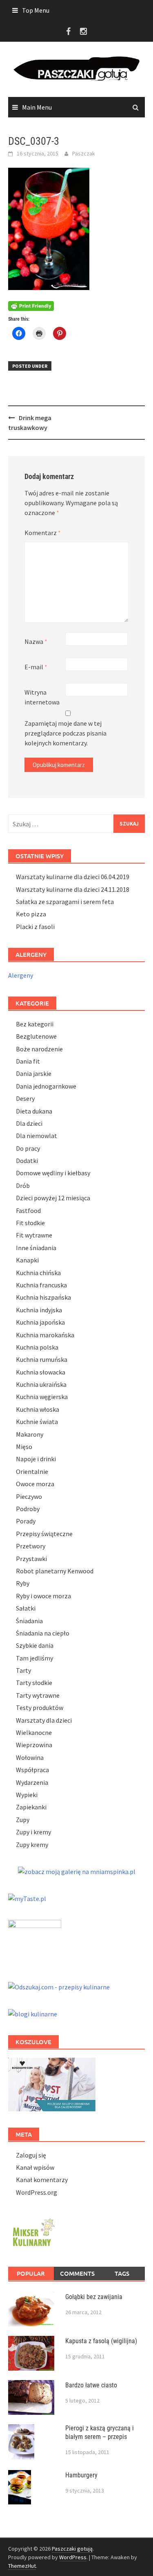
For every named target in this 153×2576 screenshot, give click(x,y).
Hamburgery (81, 2475)
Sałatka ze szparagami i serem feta (65, 902)
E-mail (36, 667)
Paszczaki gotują (72, 2549)
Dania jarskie (34, 1073)
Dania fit (28, 1061)
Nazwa (36, 641)
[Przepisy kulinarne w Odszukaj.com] (59, 1986)
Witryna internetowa (42, 697)
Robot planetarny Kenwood (55, 1571)
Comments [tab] (77, 2273)
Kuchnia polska (37, 1347)
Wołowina (30, 1757)
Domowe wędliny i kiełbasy (53, 1173)
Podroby (28, 1509)
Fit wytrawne (34, 1235)
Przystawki (31, 1559)
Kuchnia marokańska (45, 1335)
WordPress (73, 2557)
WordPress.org (37, 2192)
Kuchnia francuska (41, 1285)
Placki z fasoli (35, 927)
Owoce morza (35, 1484)
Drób (23, 1186)
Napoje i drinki (36, 1459)
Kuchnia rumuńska (42, 1359)
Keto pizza (31, 914)
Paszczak (84, 153)
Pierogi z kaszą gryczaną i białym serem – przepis (100, 2432)
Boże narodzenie (39, 1049)
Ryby (23, 1583)
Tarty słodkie (34, 1683)
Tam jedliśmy (34, 1658)
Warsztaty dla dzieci (44, 1720)
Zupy (23, 1820)
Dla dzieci (29, 1123)
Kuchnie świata (37, 1422)
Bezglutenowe (36, 1036)
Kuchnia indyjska (39, 1310)
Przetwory (31, 1546)
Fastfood (28, 1210)
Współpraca (32, 1770)
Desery (25, 1098)
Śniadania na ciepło (43, 1633)
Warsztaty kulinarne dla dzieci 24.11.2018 (73, 889)
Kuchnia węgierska (42, 1397)
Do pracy (28, 1148)
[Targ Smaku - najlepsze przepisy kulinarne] (35, 1942)
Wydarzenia (32, 1782)
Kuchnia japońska (40, 1322)
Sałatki (26, 1608)
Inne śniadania (36, 1248)
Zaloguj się (31, 2155)
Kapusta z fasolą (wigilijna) (101, 2341)
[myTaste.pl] (27, 1898)
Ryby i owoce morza (43, 1596)
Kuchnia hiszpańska (43, 1297)
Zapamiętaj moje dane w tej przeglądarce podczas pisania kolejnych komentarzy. (65, 733)
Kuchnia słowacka (41, 1372)
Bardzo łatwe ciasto (91, 2385)
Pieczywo (29, 1496)
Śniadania (29, 1621)
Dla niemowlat (37, 1136)
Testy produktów (40, 1708)
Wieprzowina (34, 1745)
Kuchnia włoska (38, 1409)
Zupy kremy (32, 1845)
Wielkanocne (34, 1732)
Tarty (23, 1670)
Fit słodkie (30, 1223)
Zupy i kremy (33, 1832)
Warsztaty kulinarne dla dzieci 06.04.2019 (73, 877)
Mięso (24, 1447)
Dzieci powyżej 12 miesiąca (53, 1198)
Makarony (30, 1434)
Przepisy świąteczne (44, 1534)
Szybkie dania (35, 1645)
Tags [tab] (122, 2273)
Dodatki (27, 1161)
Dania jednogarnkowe (46, 1086)
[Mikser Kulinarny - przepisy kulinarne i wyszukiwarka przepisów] (33, 2231)
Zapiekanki (31, 1807)
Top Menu (36, 10)
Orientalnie (32, 1471)
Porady (26, 1521)
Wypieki (27, 1795)
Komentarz (43, 533)
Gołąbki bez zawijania (94, 2297)
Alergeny (21, 975)
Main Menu (37, 107)
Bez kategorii (35, 1024)
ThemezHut (22, 2566)
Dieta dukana (34, 1111)
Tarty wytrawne (38, 1695)
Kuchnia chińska (38, 1273)
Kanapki (27, 1260)
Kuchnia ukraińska (41, 1384)
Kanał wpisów (35, 2167)
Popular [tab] (31, 2273)
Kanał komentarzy (42, 2180)
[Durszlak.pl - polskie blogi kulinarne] (33, 2013)
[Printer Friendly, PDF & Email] (31, 305)
